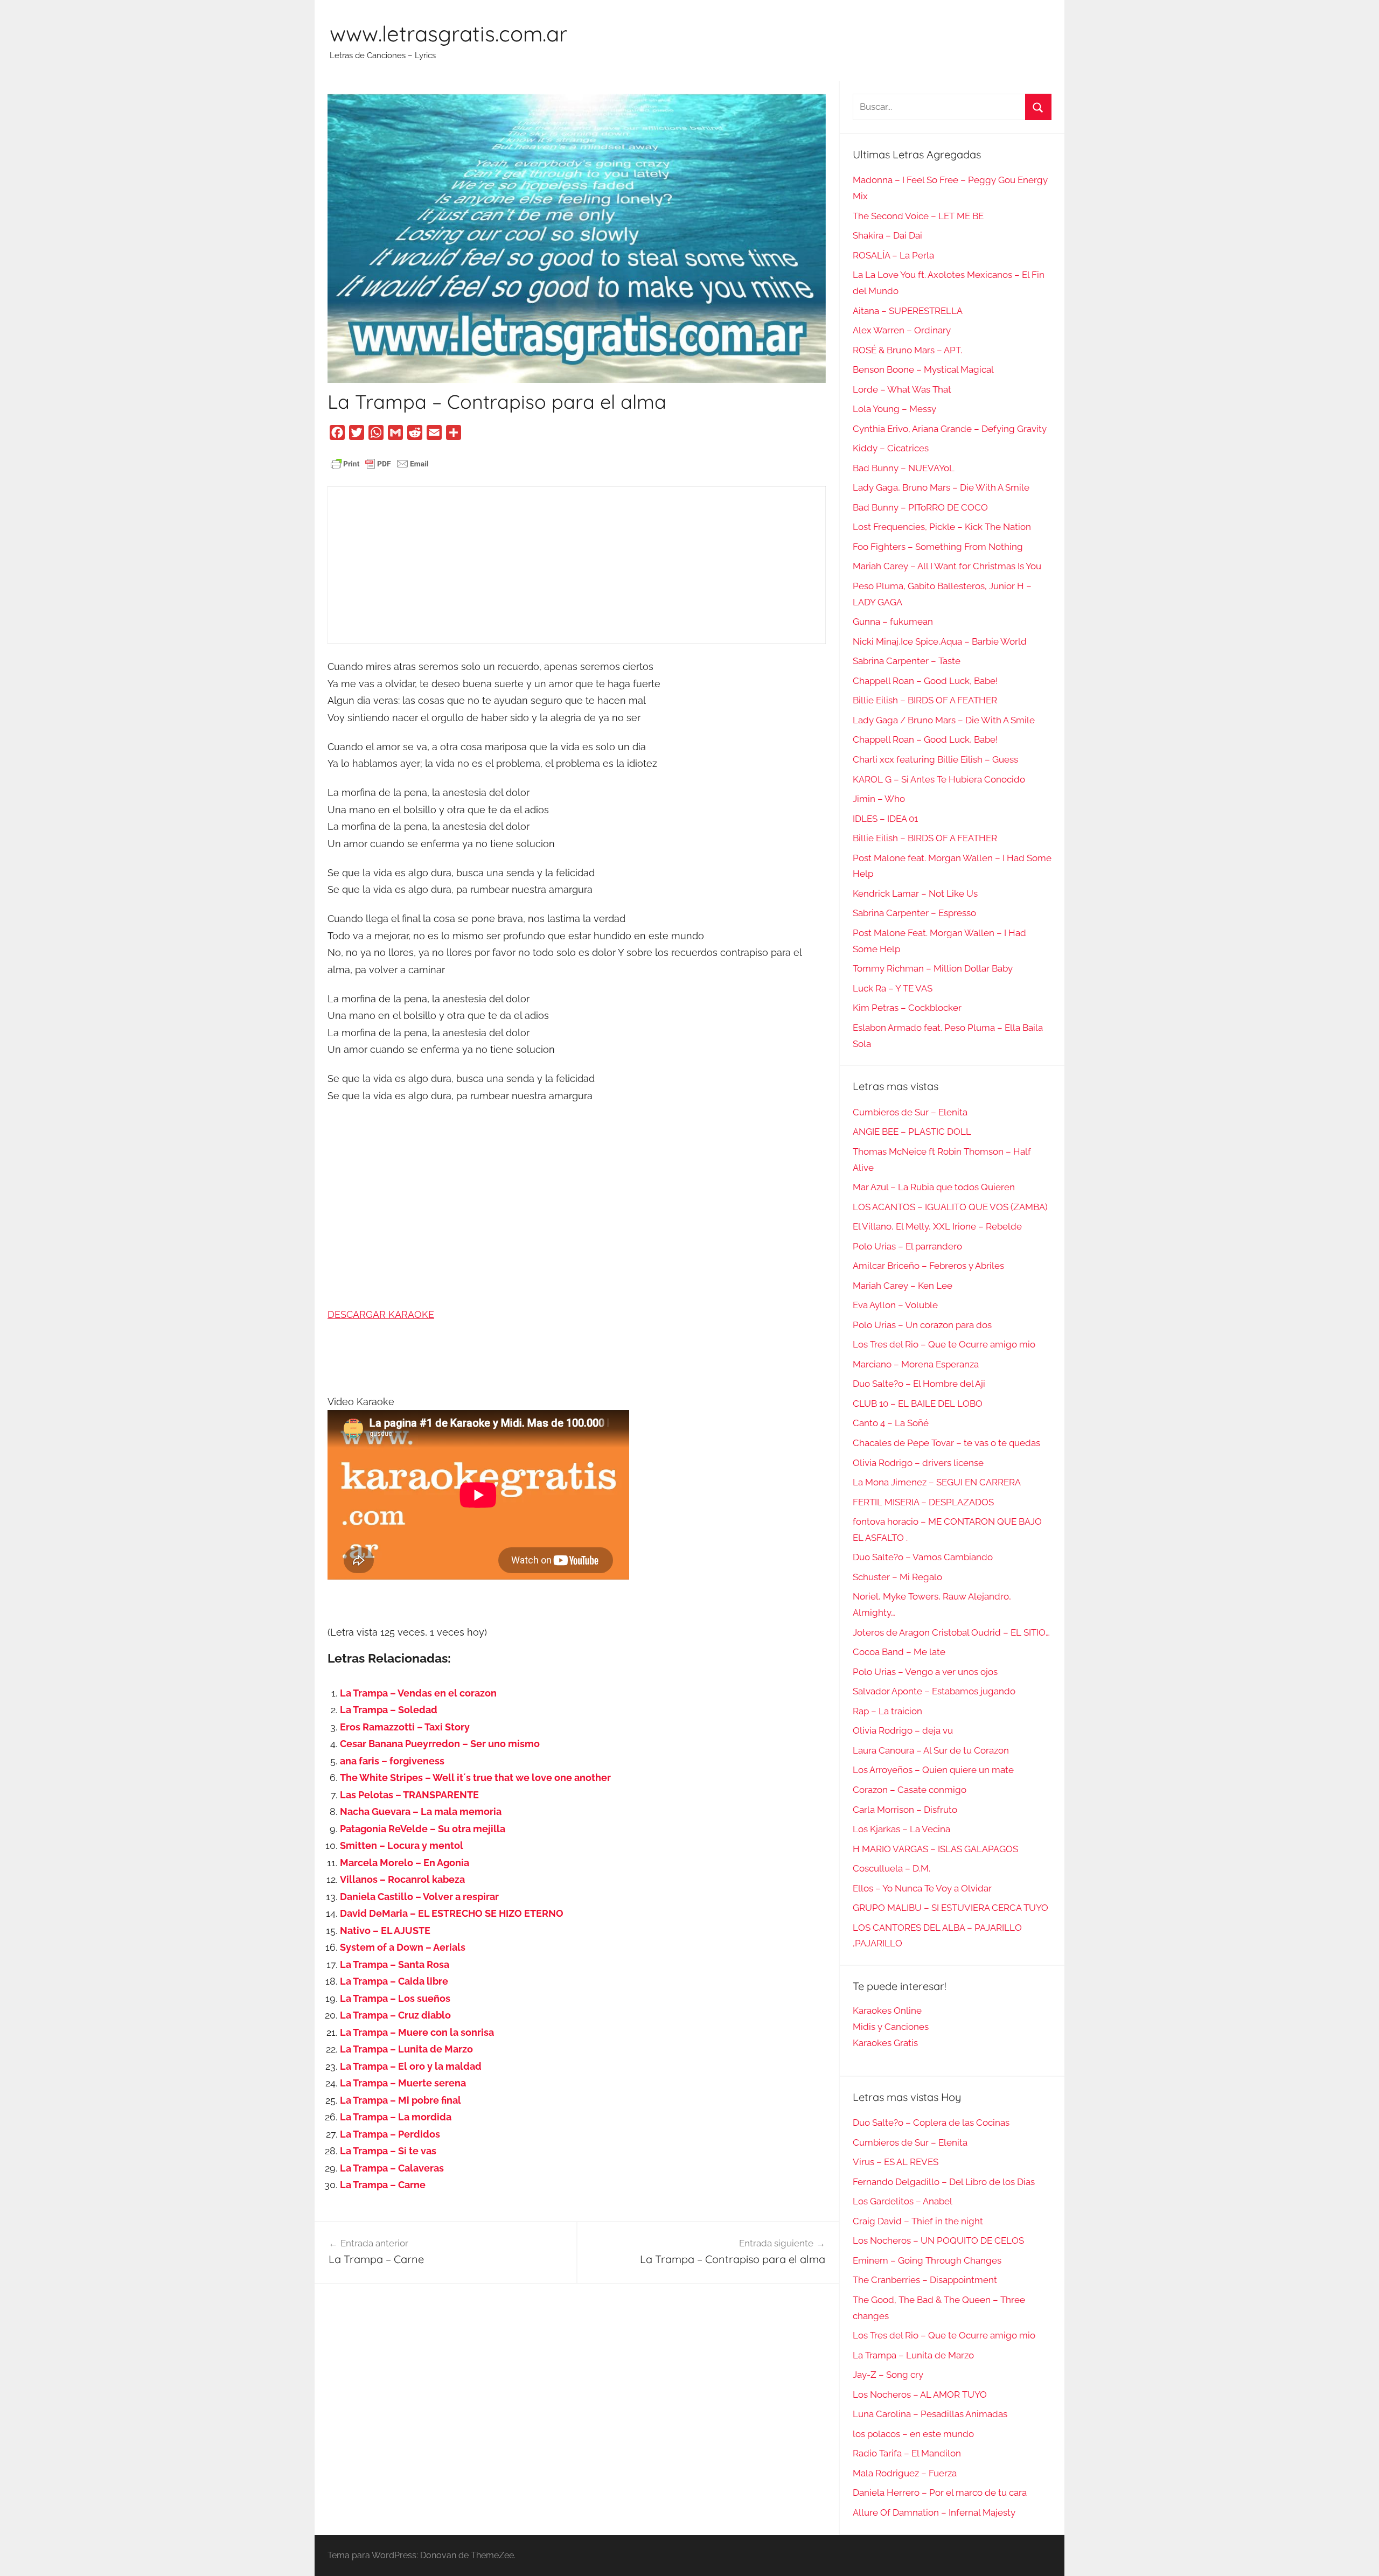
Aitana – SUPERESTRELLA (908, 311)
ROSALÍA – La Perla (893, 255)
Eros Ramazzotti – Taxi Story (405, 1727)
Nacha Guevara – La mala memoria (421, 1811)
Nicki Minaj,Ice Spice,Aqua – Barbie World (940, 641)
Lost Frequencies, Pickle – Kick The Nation (942, 527)
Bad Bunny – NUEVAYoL (904, 468)
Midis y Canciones (891, 2027)
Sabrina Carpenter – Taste (907, 661)
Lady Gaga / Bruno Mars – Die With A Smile (944, 720)
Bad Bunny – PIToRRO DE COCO (920, 507)
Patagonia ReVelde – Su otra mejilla (423, 1829)
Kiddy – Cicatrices (891, 448)
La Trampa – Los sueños (395, 1998)
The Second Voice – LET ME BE (918, 216)
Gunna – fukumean (893, 622)
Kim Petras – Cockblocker (907, 1008)
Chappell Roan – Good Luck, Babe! (925, 681)
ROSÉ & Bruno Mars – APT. (907, 350)
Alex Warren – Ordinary (902, 330)
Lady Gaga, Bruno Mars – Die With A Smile (941, 487)
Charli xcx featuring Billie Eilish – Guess (935, 759)
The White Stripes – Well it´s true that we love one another (475, 1778)
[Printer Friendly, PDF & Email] (380, 463)
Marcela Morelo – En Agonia (405, 1863)
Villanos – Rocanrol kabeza (402, 1879)
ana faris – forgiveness (392, 1761)
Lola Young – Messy (894, 409)
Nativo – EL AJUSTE (385, 1931)
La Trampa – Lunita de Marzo (406, 2049)
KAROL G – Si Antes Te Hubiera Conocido (939, 779)
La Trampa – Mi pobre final (401, 2100)
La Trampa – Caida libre (394, 1981)
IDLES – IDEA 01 (885, 819)
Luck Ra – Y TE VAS (893, 988)
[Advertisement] (577, 565)
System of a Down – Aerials (403, 1947)
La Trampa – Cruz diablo (395, 2015)
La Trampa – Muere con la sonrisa (417, 2032)
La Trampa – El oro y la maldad (411, 2066)
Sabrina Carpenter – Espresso (914, 913)
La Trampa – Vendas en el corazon (418, 1693)
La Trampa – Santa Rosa (395, 1964)
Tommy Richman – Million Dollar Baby (933, 968)
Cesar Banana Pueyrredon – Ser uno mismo (440, 1744)
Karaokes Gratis (885, 2043)
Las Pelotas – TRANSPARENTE (409, 1795)
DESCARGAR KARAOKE (381, 1314)
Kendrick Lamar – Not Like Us (915, 893)
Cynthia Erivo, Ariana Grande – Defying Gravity (950, 429)
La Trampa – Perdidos (390, 2134)
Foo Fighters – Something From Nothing (938, 547)
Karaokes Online (887, 2010)
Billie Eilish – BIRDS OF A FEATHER (925, 700)
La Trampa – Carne (383, 2185)
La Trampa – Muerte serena (403, 2083)
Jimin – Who (879, 799)
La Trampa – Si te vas (388, 2151)
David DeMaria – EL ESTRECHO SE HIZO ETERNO (452, 1913)
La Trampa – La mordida (396, 2117)
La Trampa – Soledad (389, 1710)
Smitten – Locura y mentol (402, 1845)
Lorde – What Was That (902, 389)
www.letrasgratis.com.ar (448, 33)
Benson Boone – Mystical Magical (923, 369)
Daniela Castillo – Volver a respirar (419, 1897)
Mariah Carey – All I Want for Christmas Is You (947, 566)
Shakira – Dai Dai (887, 235)
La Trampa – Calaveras (392, 2168)
